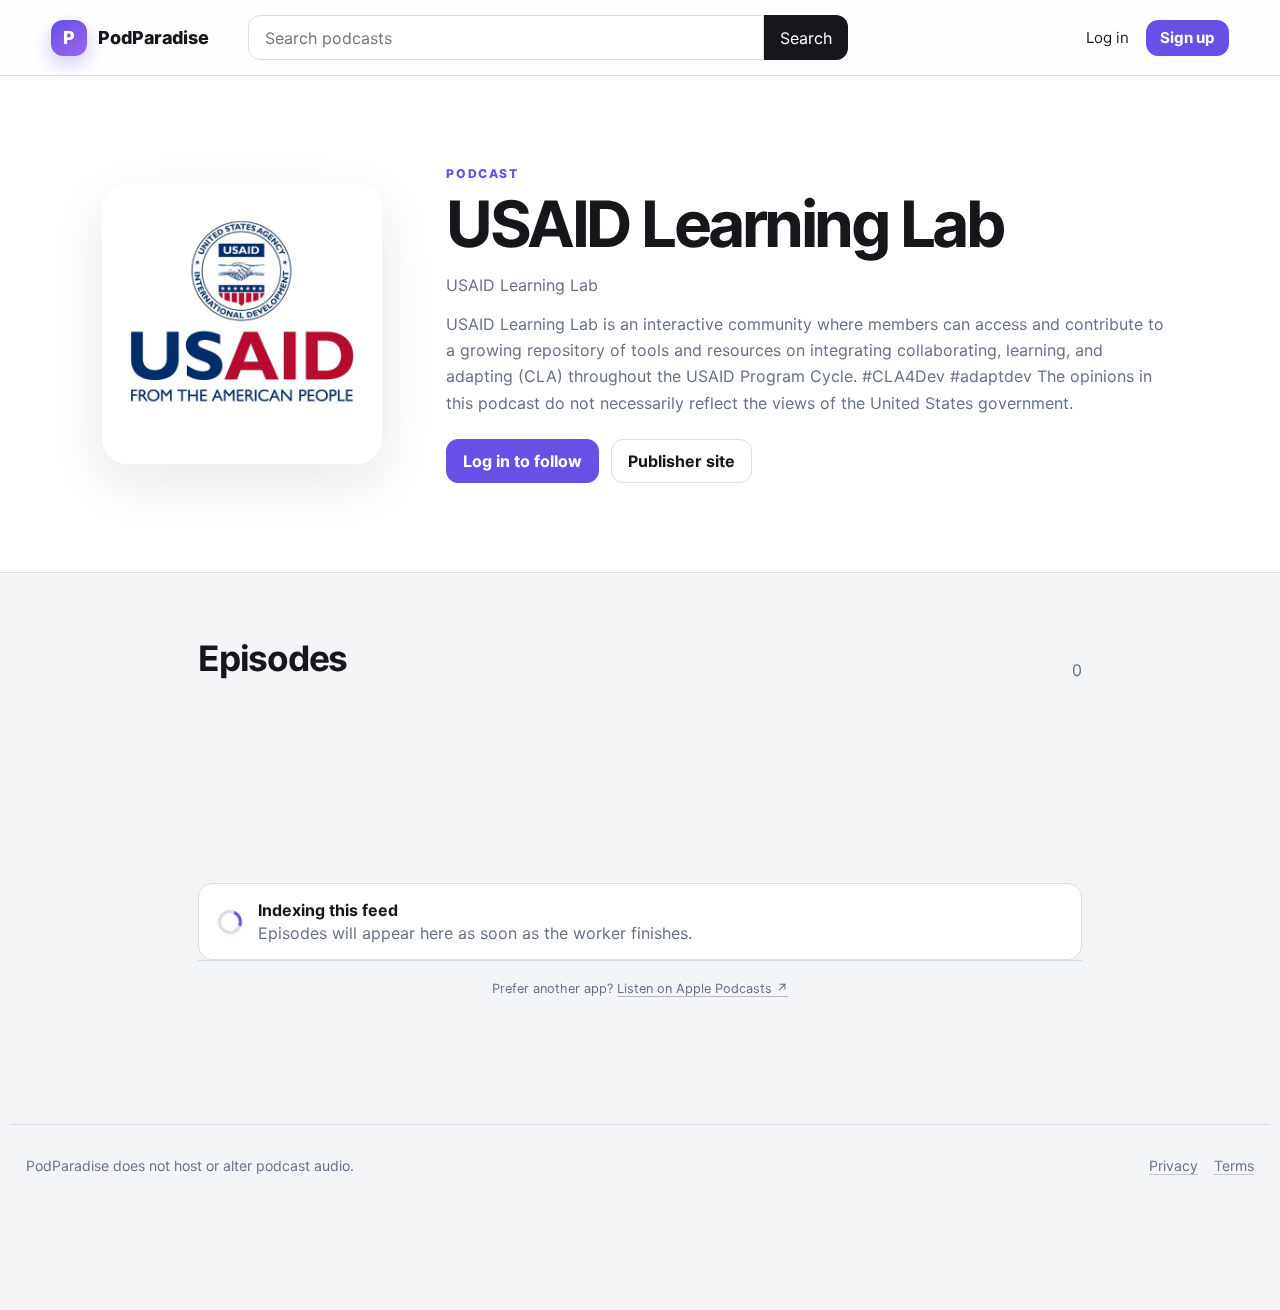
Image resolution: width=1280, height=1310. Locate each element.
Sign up (1187, 37)
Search (806, 38)
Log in (1107, 37)
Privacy (1173, 1165)
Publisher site (681, 461)
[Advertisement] (640, 777)
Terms (1234, 1165)
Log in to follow (522, 461)
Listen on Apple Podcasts (702, 988)
